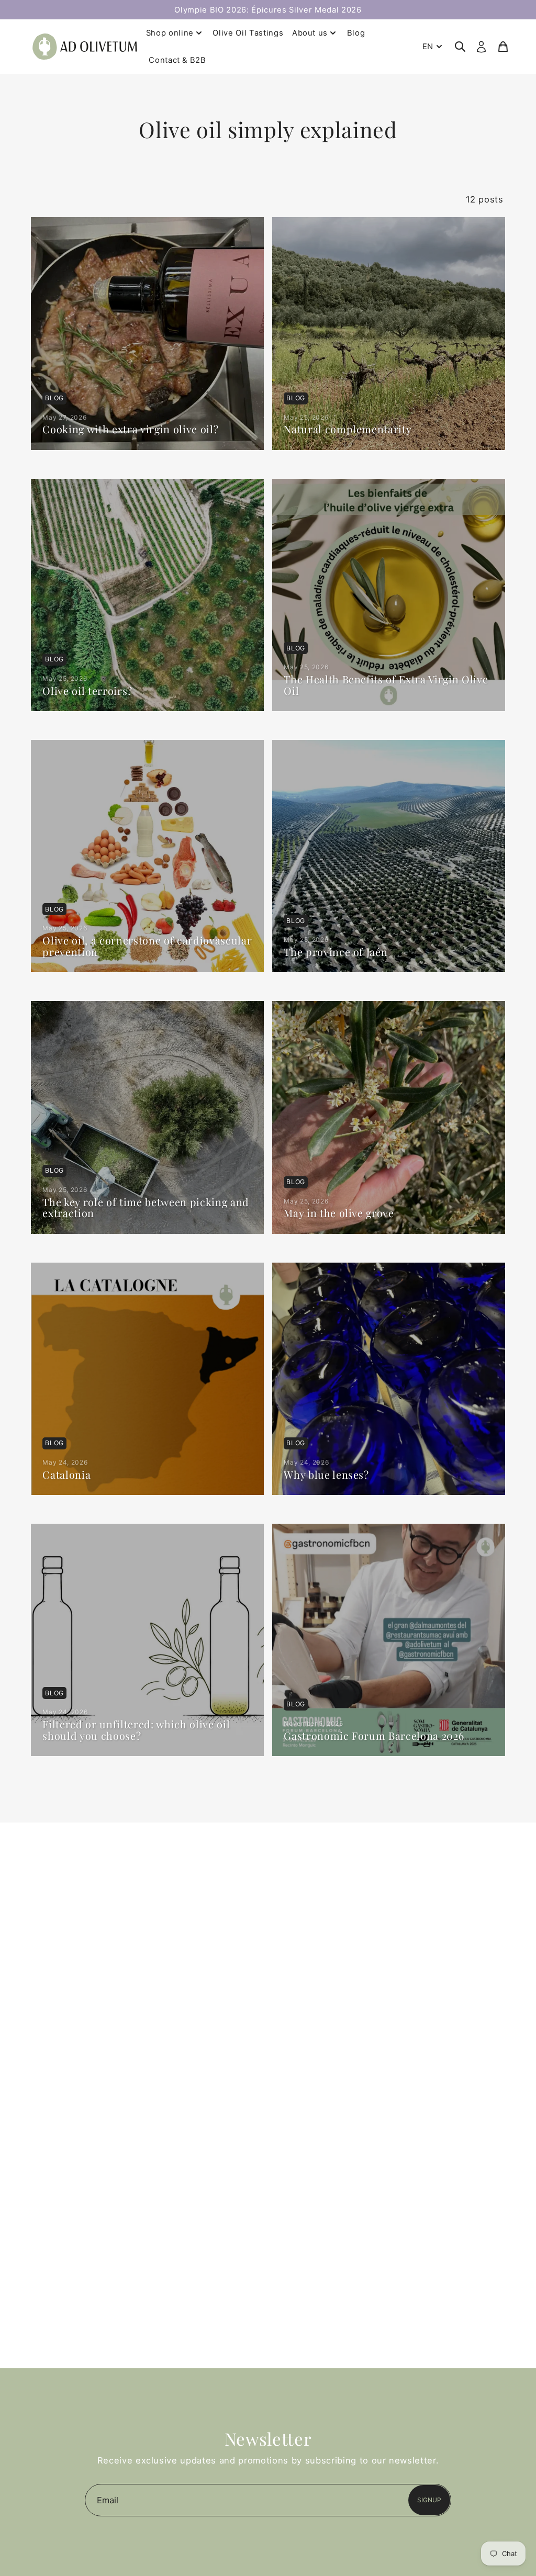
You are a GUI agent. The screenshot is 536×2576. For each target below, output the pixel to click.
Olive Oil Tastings (248, 33)
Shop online (170, 33)
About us (310, 33)
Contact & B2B (177, 60)
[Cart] (503, 47)
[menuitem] (433, 47)
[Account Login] (481, 47)
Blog (356, 33)
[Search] (460, 47)
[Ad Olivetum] (85, 46)
